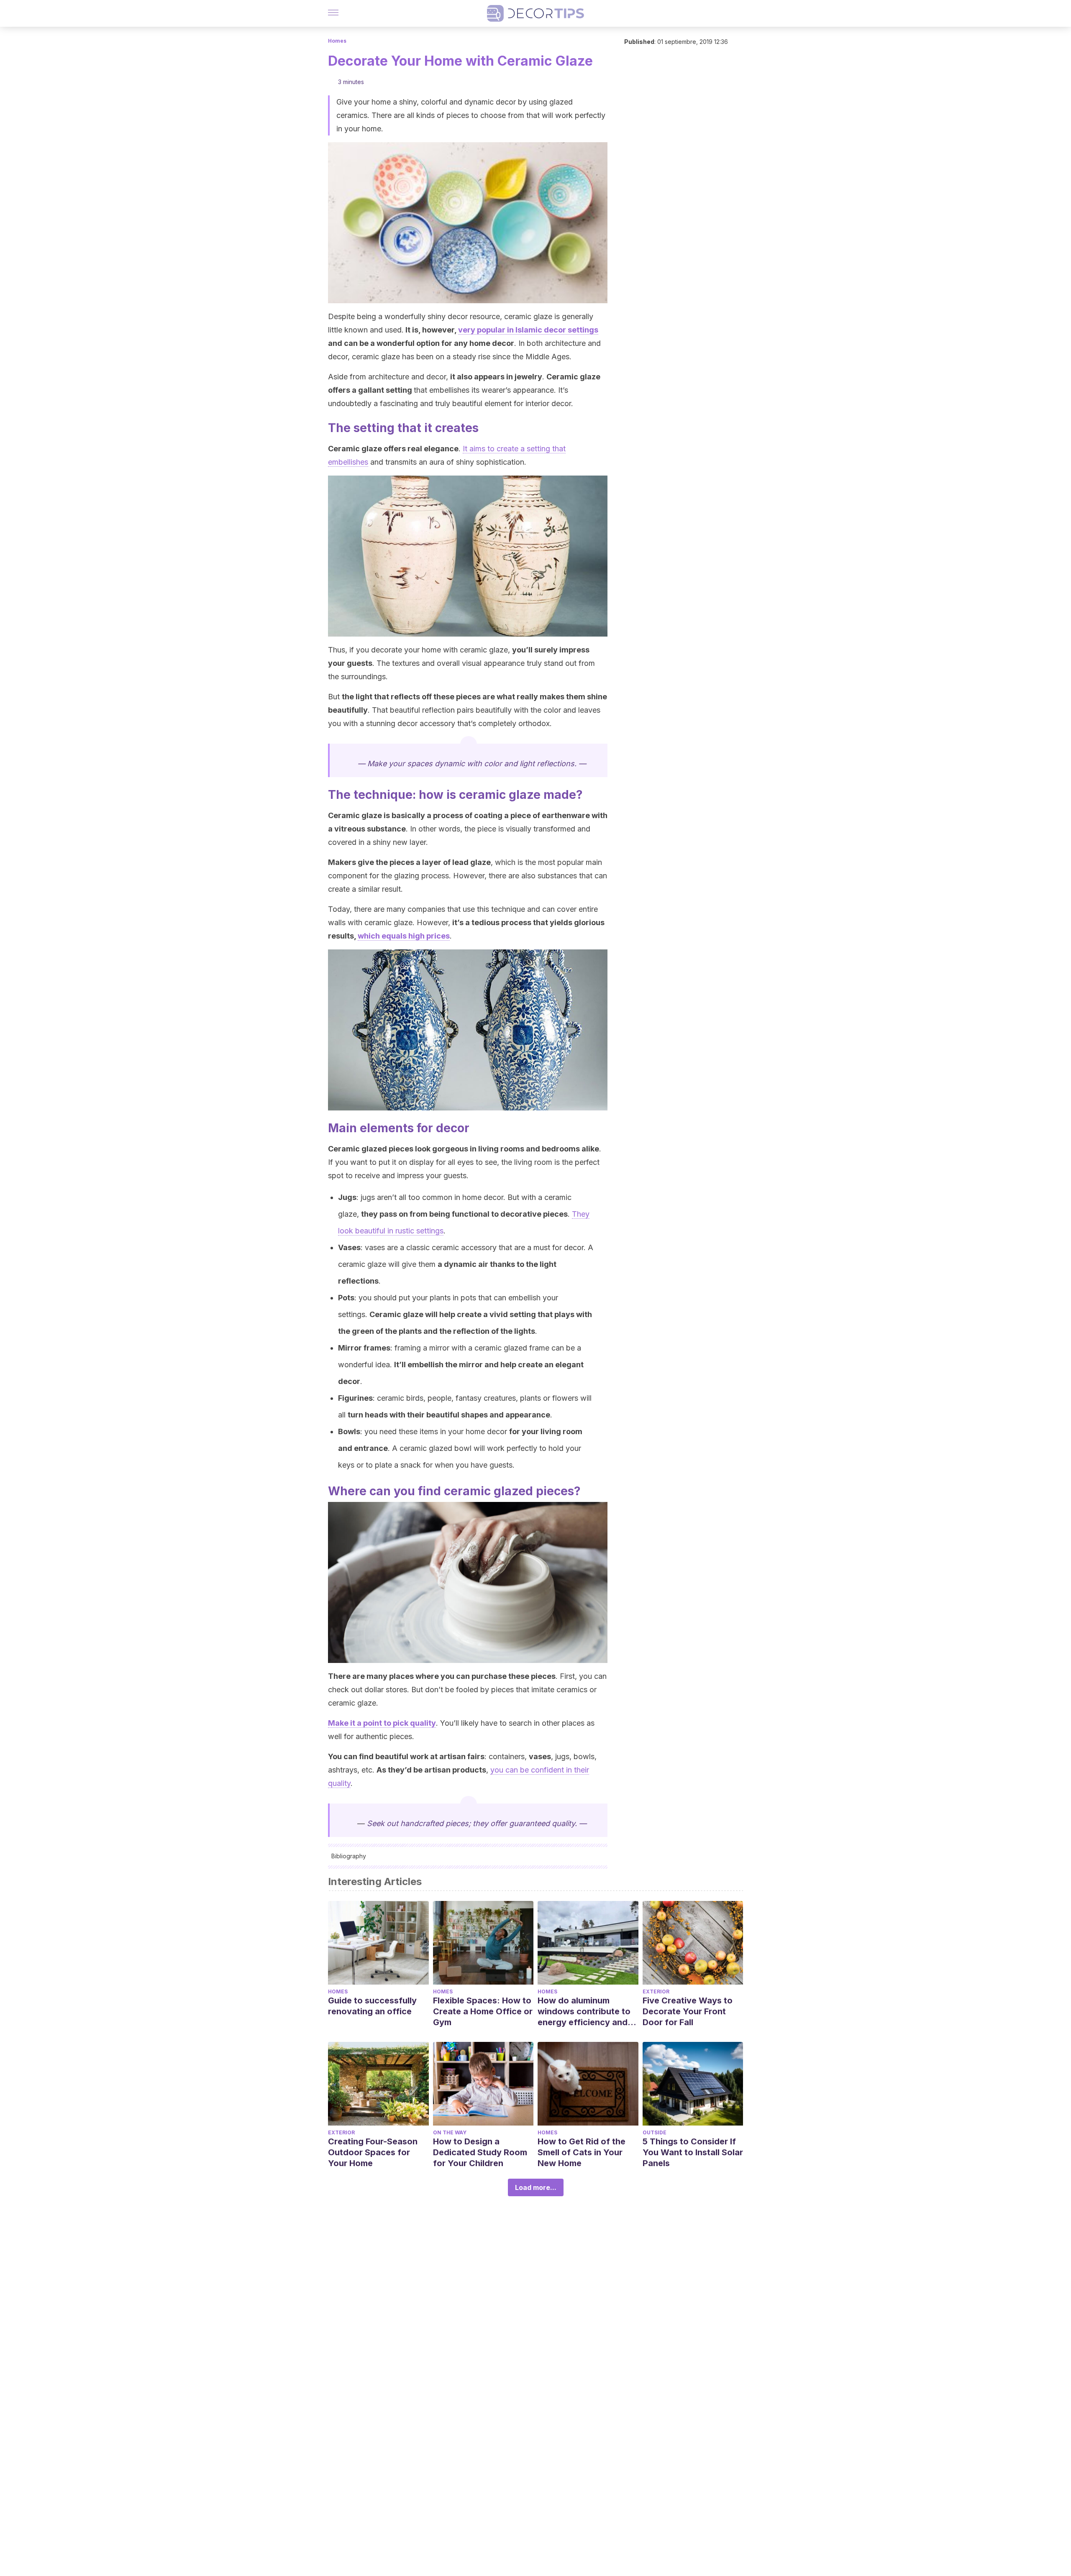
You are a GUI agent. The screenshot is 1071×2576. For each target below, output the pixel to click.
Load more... (536, 2187)
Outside (655, 2132)
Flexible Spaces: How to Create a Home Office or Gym (483, 2011)
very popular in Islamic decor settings (528, 330)
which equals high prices (404, 936)
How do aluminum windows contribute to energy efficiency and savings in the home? (584, 2012)
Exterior (656, 1991)
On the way (450, 2132)
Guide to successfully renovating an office (372, 2006)
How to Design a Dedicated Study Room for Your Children (480, 2152)
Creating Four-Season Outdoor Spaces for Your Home (373, 2152)
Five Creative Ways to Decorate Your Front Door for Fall (688, 2011)
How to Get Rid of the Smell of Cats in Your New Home (582, 2152)
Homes (337, 41)
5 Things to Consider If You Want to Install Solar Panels (693, 2152)
